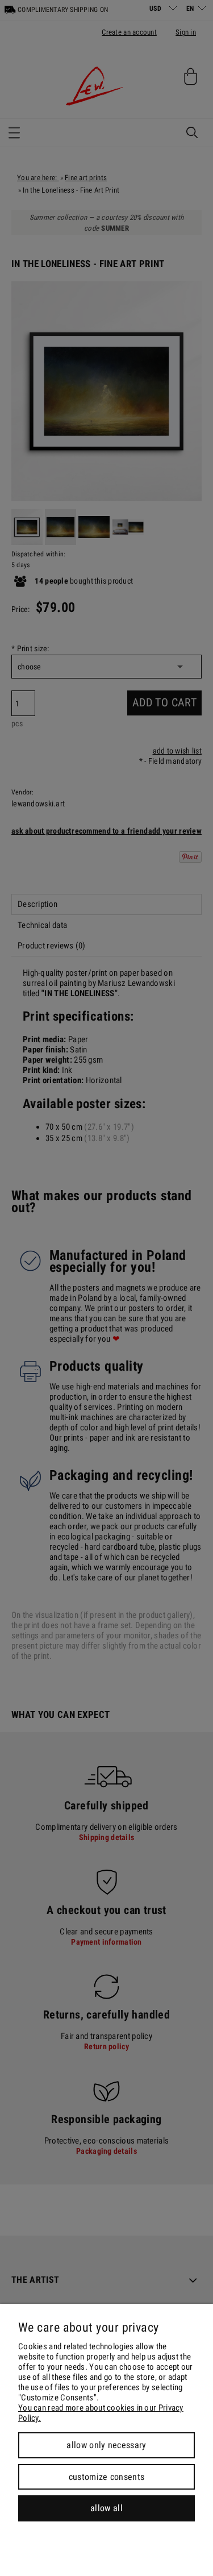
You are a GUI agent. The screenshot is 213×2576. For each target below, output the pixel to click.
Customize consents (107, 2477)
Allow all (106, 2508)
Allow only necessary (106, 2445)
